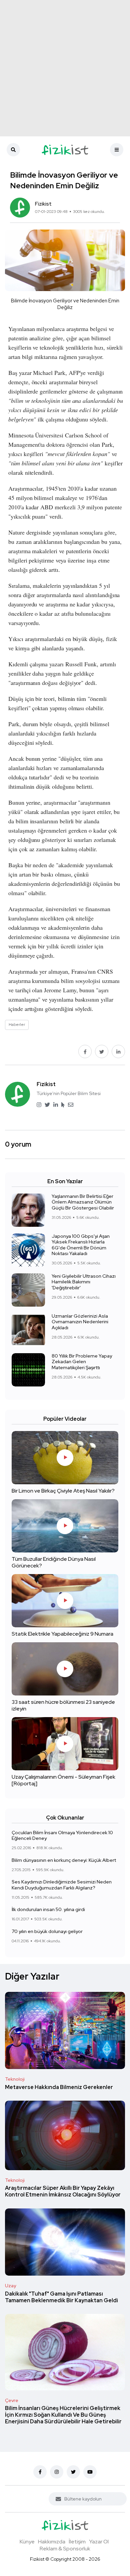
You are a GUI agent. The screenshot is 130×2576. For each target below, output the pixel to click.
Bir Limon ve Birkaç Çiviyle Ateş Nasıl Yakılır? (63, 1491)
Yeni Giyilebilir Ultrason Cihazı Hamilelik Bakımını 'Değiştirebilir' (84, 1282)
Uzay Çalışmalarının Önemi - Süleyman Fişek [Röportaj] (63, 1780)
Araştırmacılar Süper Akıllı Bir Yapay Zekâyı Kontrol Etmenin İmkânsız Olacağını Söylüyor (63, 2192)
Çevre (12, 2400)
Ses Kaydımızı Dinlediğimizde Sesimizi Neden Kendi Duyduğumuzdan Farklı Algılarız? (62, 1885)
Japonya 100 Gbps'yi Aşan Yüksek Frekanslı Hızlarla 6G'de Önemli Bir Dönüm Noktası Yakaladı (81, 1245)
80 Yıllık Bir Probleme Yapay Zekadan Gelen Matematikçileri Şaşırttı (82, 1362)
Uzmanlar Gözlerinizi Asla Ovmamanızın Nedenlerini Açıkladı (80, 1322)
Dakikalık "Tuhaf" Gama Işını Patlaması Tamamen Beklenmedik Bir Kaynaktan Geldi (61, 2297)
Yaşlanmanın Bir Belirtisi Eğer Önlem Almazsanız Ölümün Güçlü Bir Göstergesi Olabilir (83, 1202)
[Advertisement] (65, 68)
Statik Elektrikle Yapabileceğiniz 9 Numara (62, 1634)
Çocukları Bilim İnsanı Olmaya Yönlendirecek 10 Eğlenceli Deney (62, 1836)
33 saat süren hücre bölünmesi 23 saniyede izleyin (63, 1705)
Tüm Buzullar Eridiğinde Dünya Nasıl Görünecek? (54, 1562)
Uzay (10, 2286)
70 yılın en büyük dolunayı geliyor (47, 1931)
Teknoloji (15, 2079)
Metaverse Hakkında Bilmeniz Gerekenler (59, 2087)
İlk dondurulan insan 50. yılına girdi (48, 1910)
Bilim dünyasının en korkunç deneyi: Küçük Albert (64, 1860)
